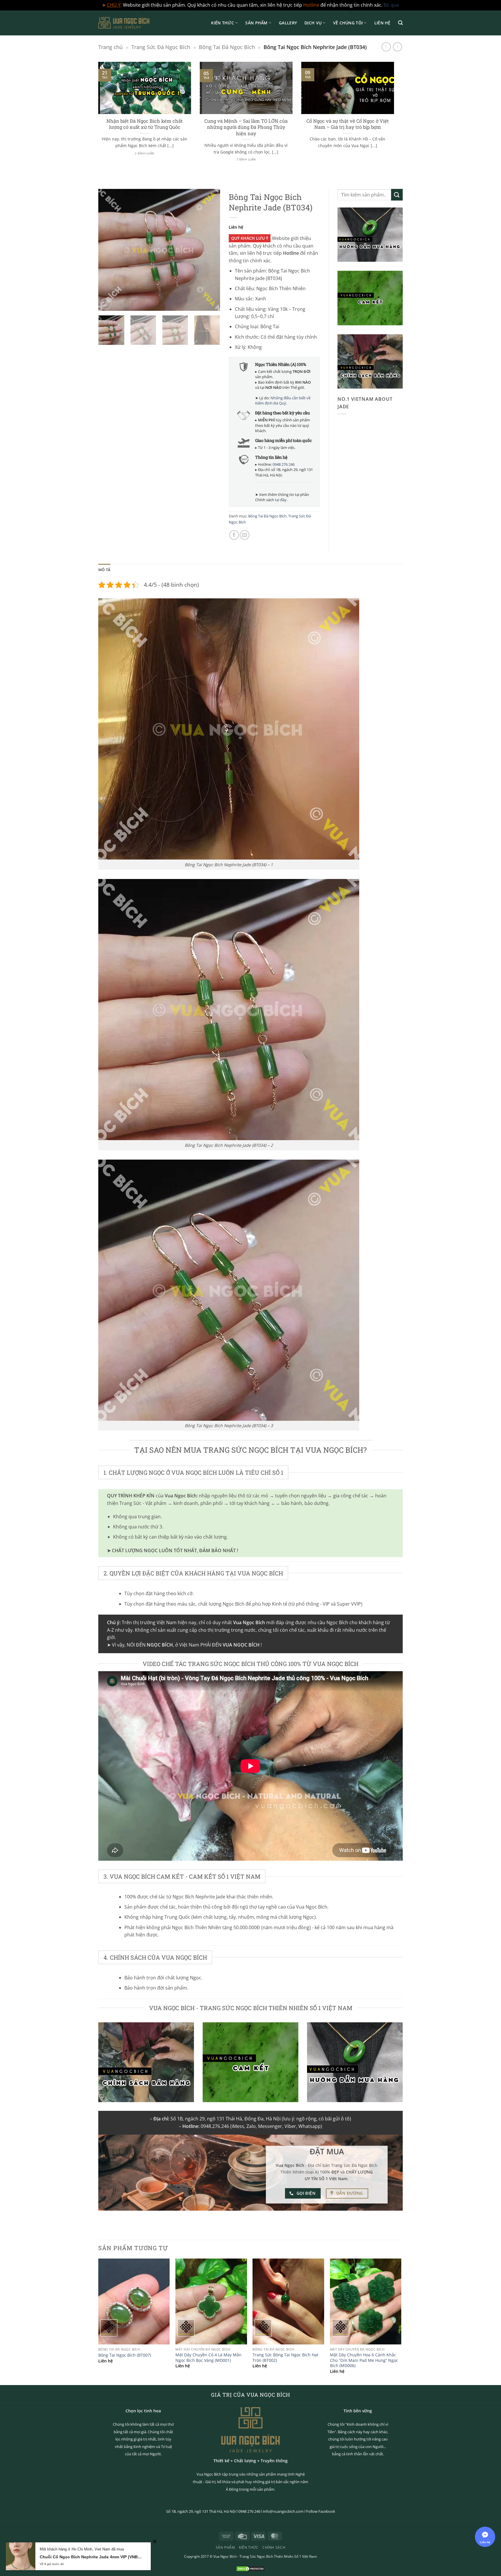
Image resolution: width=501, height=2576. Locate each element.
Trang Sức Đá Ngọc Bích (161, 47)
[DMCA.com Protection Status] (251, 2568)
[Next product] (386, 47)
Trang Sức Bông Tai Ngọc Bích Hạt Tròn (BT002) (285, 2358)
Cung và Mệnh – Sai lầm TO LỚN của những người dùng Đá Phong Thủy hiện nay (246, 127)
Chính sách (274, 2547)
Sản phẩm (256, 23)
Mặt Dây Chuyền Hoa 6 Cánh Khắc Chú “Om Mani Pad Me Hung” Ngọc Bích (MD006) (364, 2360)
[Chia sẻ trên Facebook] (234, 535)
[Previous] (97, 118)
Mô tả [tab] (104, 570)
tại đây (281, 500)
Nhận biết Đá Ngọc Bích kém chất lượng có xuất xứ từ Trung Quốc (145, 124)
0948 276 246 (284, 464)
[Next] (395, 118)
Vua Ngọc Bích (225, 2556)
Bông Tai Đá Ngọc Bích (227, 47)
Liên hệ (382, 23)
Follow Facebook (321, 2511)
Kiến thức (223, 23)
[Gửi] (397, 195)
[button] (400, 23)
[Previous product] (397, 47)
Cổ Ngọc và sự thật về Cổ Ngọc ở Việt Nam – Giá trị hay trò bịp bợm (348, 124)
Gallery (288, 23)
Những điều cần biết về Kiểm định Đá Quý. (283, 400)
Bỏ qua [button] (391, 5)
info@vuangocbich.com (283, 2511)
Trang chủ (110, 47)
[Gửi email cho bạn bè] (245, 535)
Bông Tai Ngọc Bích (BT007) (125, 2355)
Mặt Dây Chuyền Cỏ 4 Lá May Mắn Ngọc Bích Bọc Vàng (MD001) (208, 2358)
